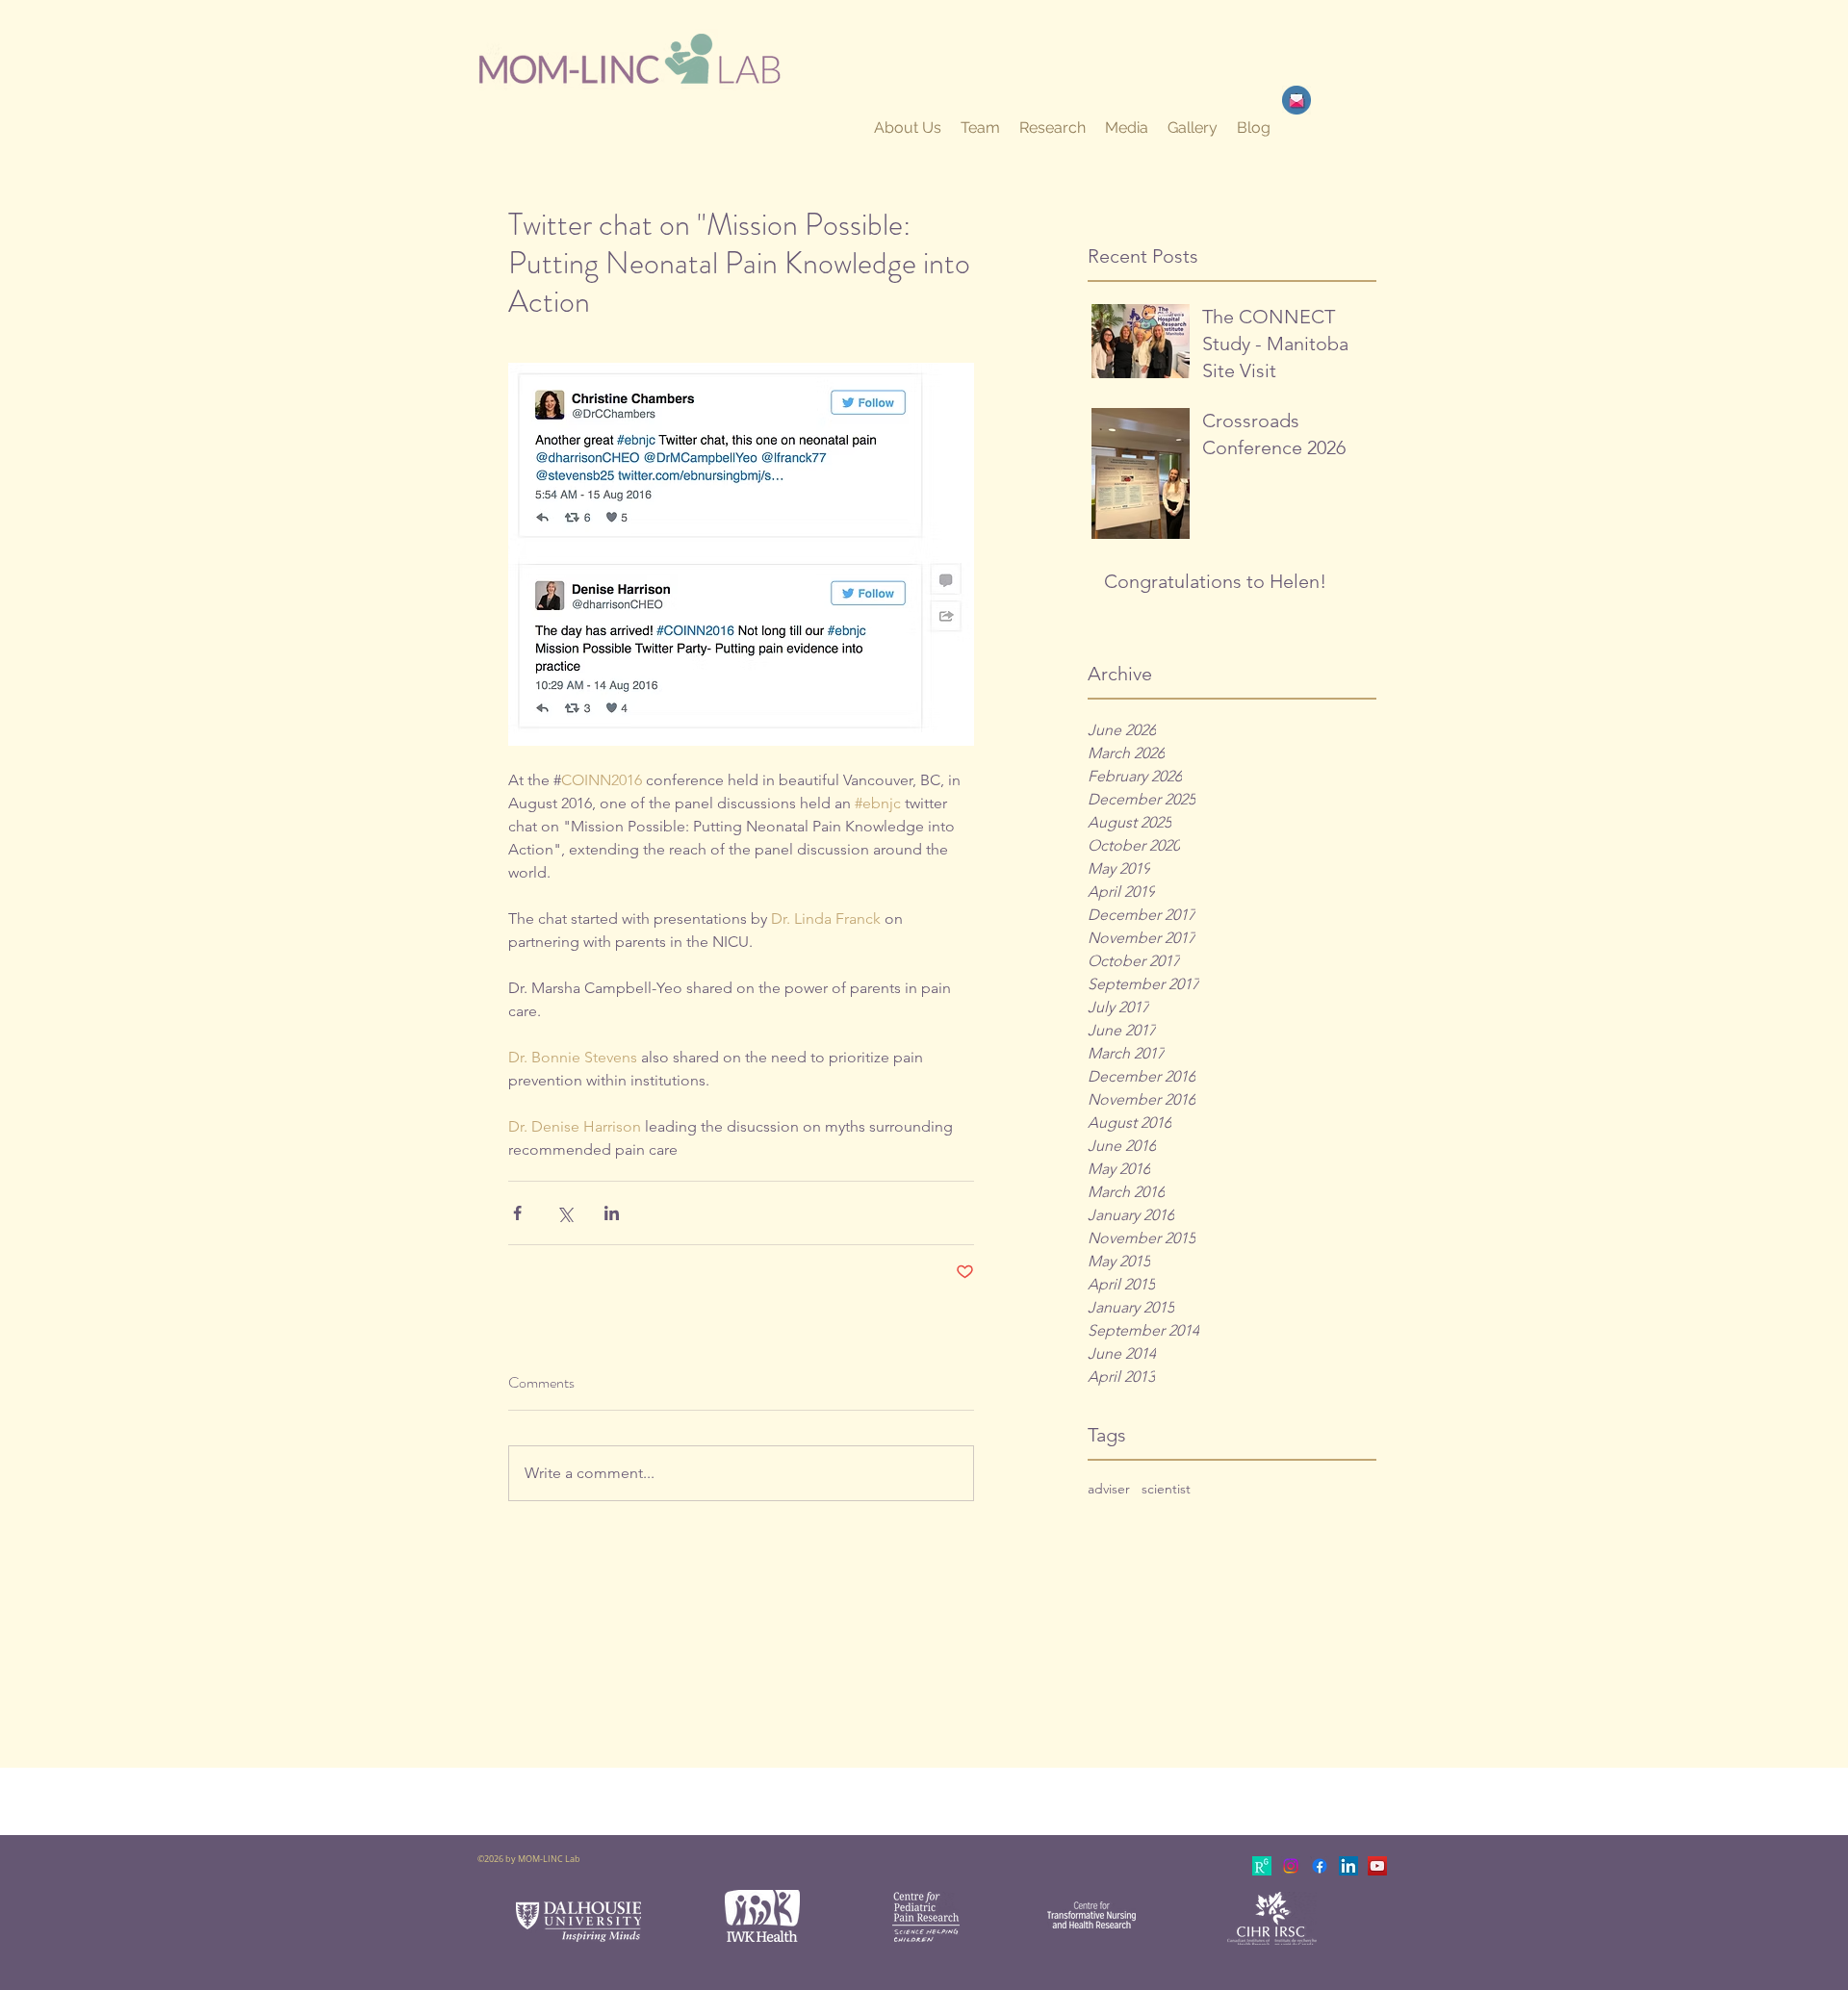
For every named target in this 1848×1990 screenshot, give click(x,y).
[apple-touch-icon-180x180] (1262, 1866)
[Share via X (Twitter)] (565, 1213)
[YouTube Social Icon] (1377, 1866)
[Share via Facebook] (517, 1213)
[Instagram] (1291, 1866)
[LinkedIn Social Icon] (1348, 1866)
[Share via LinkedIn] (612, 1213)
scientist (1166, 1489)
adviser (1109, 1489)
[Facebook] (1320, 1866)
